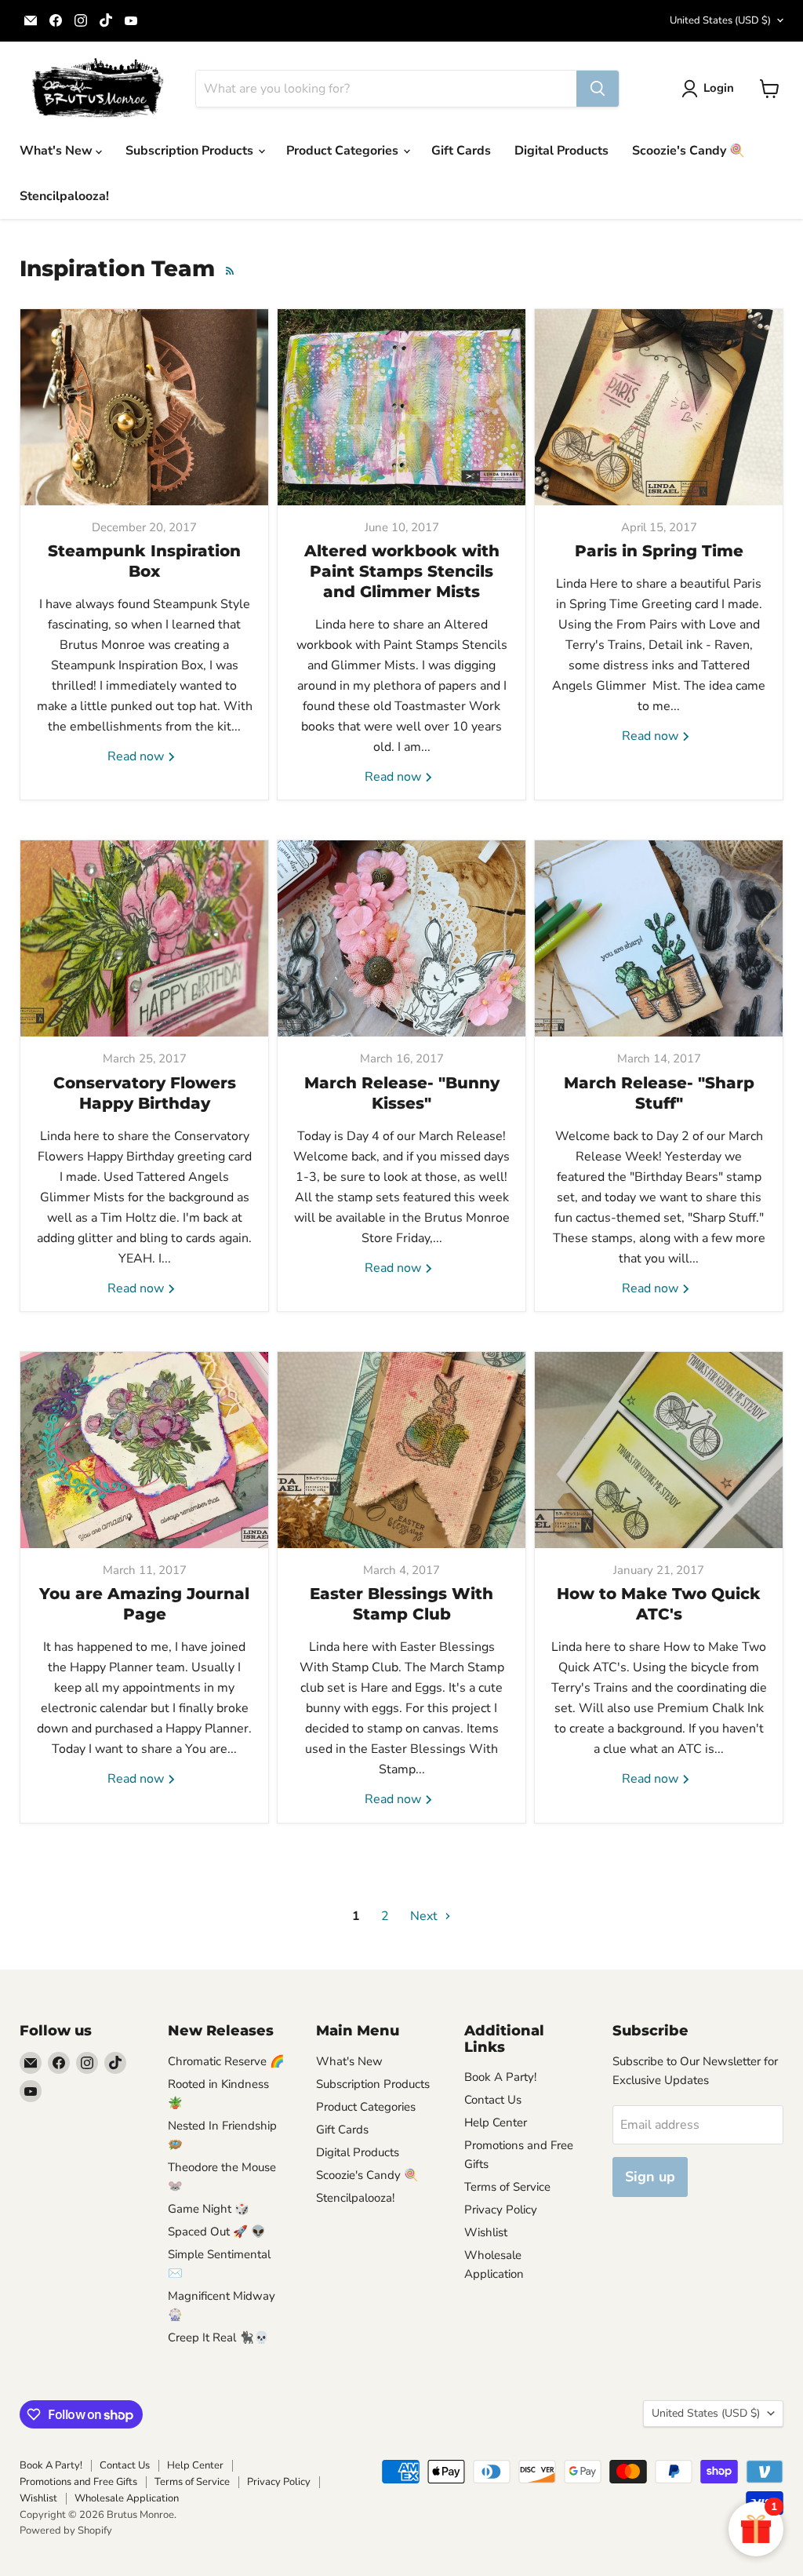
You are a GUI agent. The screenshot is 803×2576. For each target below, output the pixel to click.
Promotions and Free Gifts (78, 2482)
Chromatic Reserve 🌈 (226, 2061)
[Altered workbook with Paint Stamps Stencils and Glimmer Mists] (401, 407)
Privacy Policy (501, 2210)
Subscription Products (191, 151)
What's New (58, 151)
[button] (711, 89)
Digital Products (561, 151)
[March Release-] (401, 938)
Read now (137, 756)
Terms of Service (507, 2187)
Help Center (496, 2122)
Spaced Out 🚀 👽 (217, 2232)
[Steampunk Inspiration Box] (144, 407)
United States (720, 20)
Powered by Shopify (66, 2530)
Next (425, 1916)
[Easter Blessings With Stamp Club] (401, 1450)
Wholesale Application (127, 2498)
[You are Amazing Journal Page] (144, 1450)
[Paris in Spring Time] (659, 407)
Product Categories (344, 151)
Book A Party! (500, 2077)
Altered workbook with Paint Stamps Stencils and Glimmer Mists (402, 571)
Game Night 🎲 (209, 2209)
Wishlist (486, 2232)
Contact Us (493, 2100)
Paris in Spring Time (659, 551)
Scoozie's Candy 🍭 (689, 151)
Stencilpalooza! (64, 196)
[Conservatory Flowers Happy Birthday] (144, 938)
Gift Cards (461, 151)
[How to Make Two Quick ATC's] (659, 1450)
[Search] (598, 89)
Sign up (650, 2177)
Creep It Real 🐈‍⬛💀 (218, 2337)
